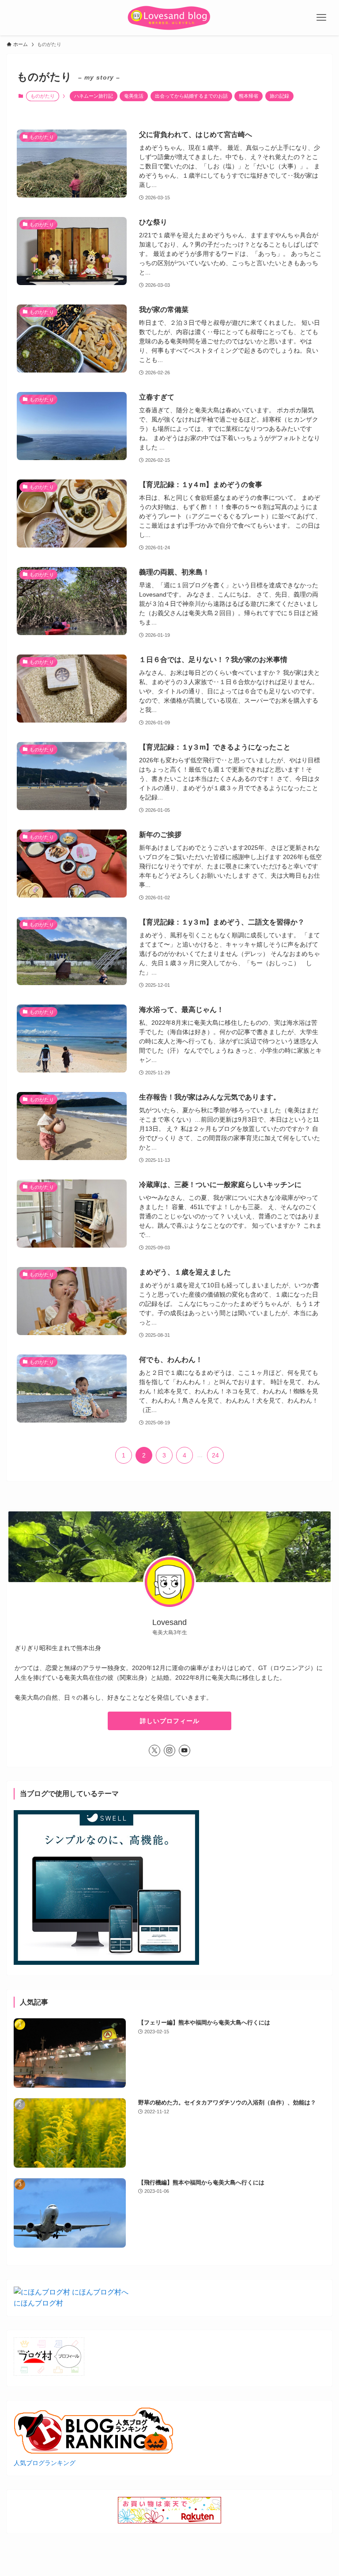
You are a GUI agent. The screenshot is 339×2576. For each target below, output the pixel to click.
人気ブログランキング (45, 2463)
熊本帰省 (249, 96)
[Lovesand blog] (169, 18)
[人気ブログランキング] (94, 2452)
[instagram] (169, 1750)
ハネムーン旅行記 (94, 96)
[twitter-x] (154, 1750)
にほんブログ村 (38, 2303)
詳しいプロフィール (170, 1721)
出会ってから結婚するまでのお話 (191, 96)
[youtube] (185, 1750)
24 (215, 1455)
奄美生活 (134, 96)
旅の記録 (279, 96)
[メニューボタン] (321, 18)
